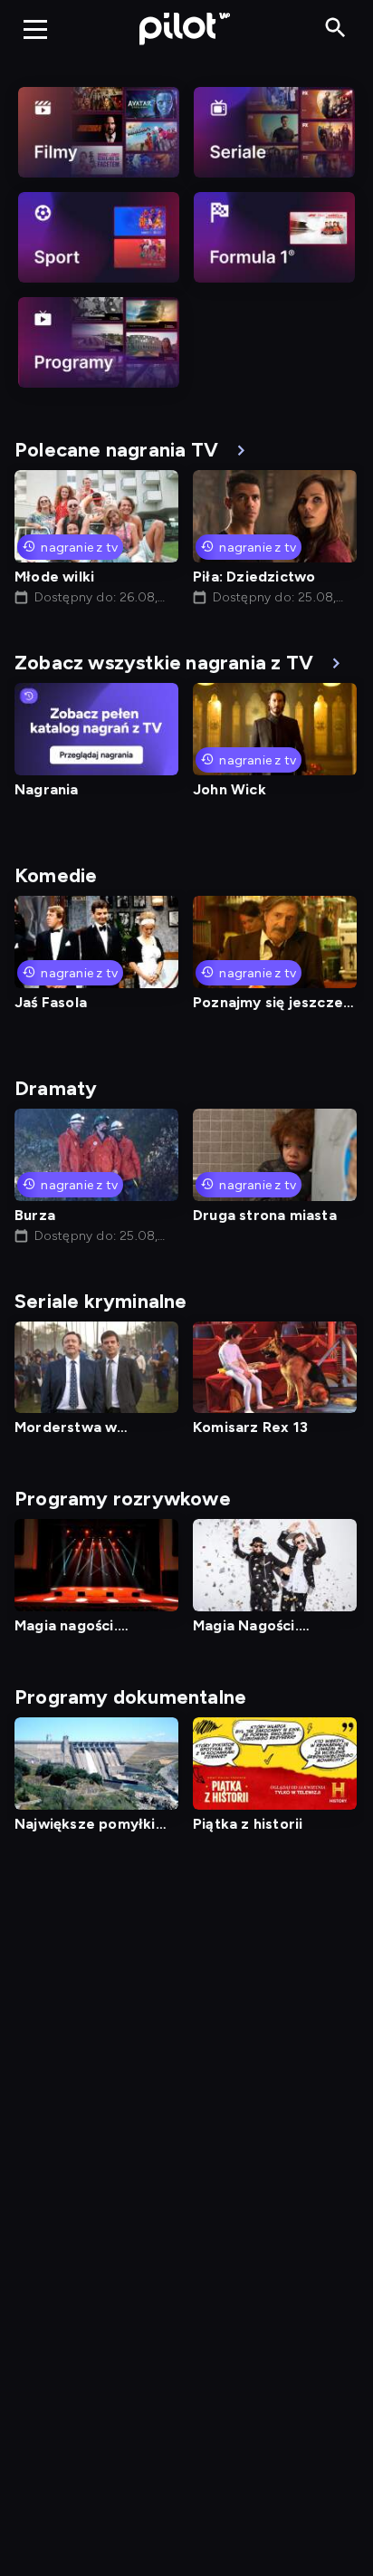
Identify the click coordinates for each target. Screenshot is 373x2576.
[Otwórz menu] (35, 29)
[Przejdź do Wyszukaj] (335, 29)
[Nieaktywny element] (99, 132)
